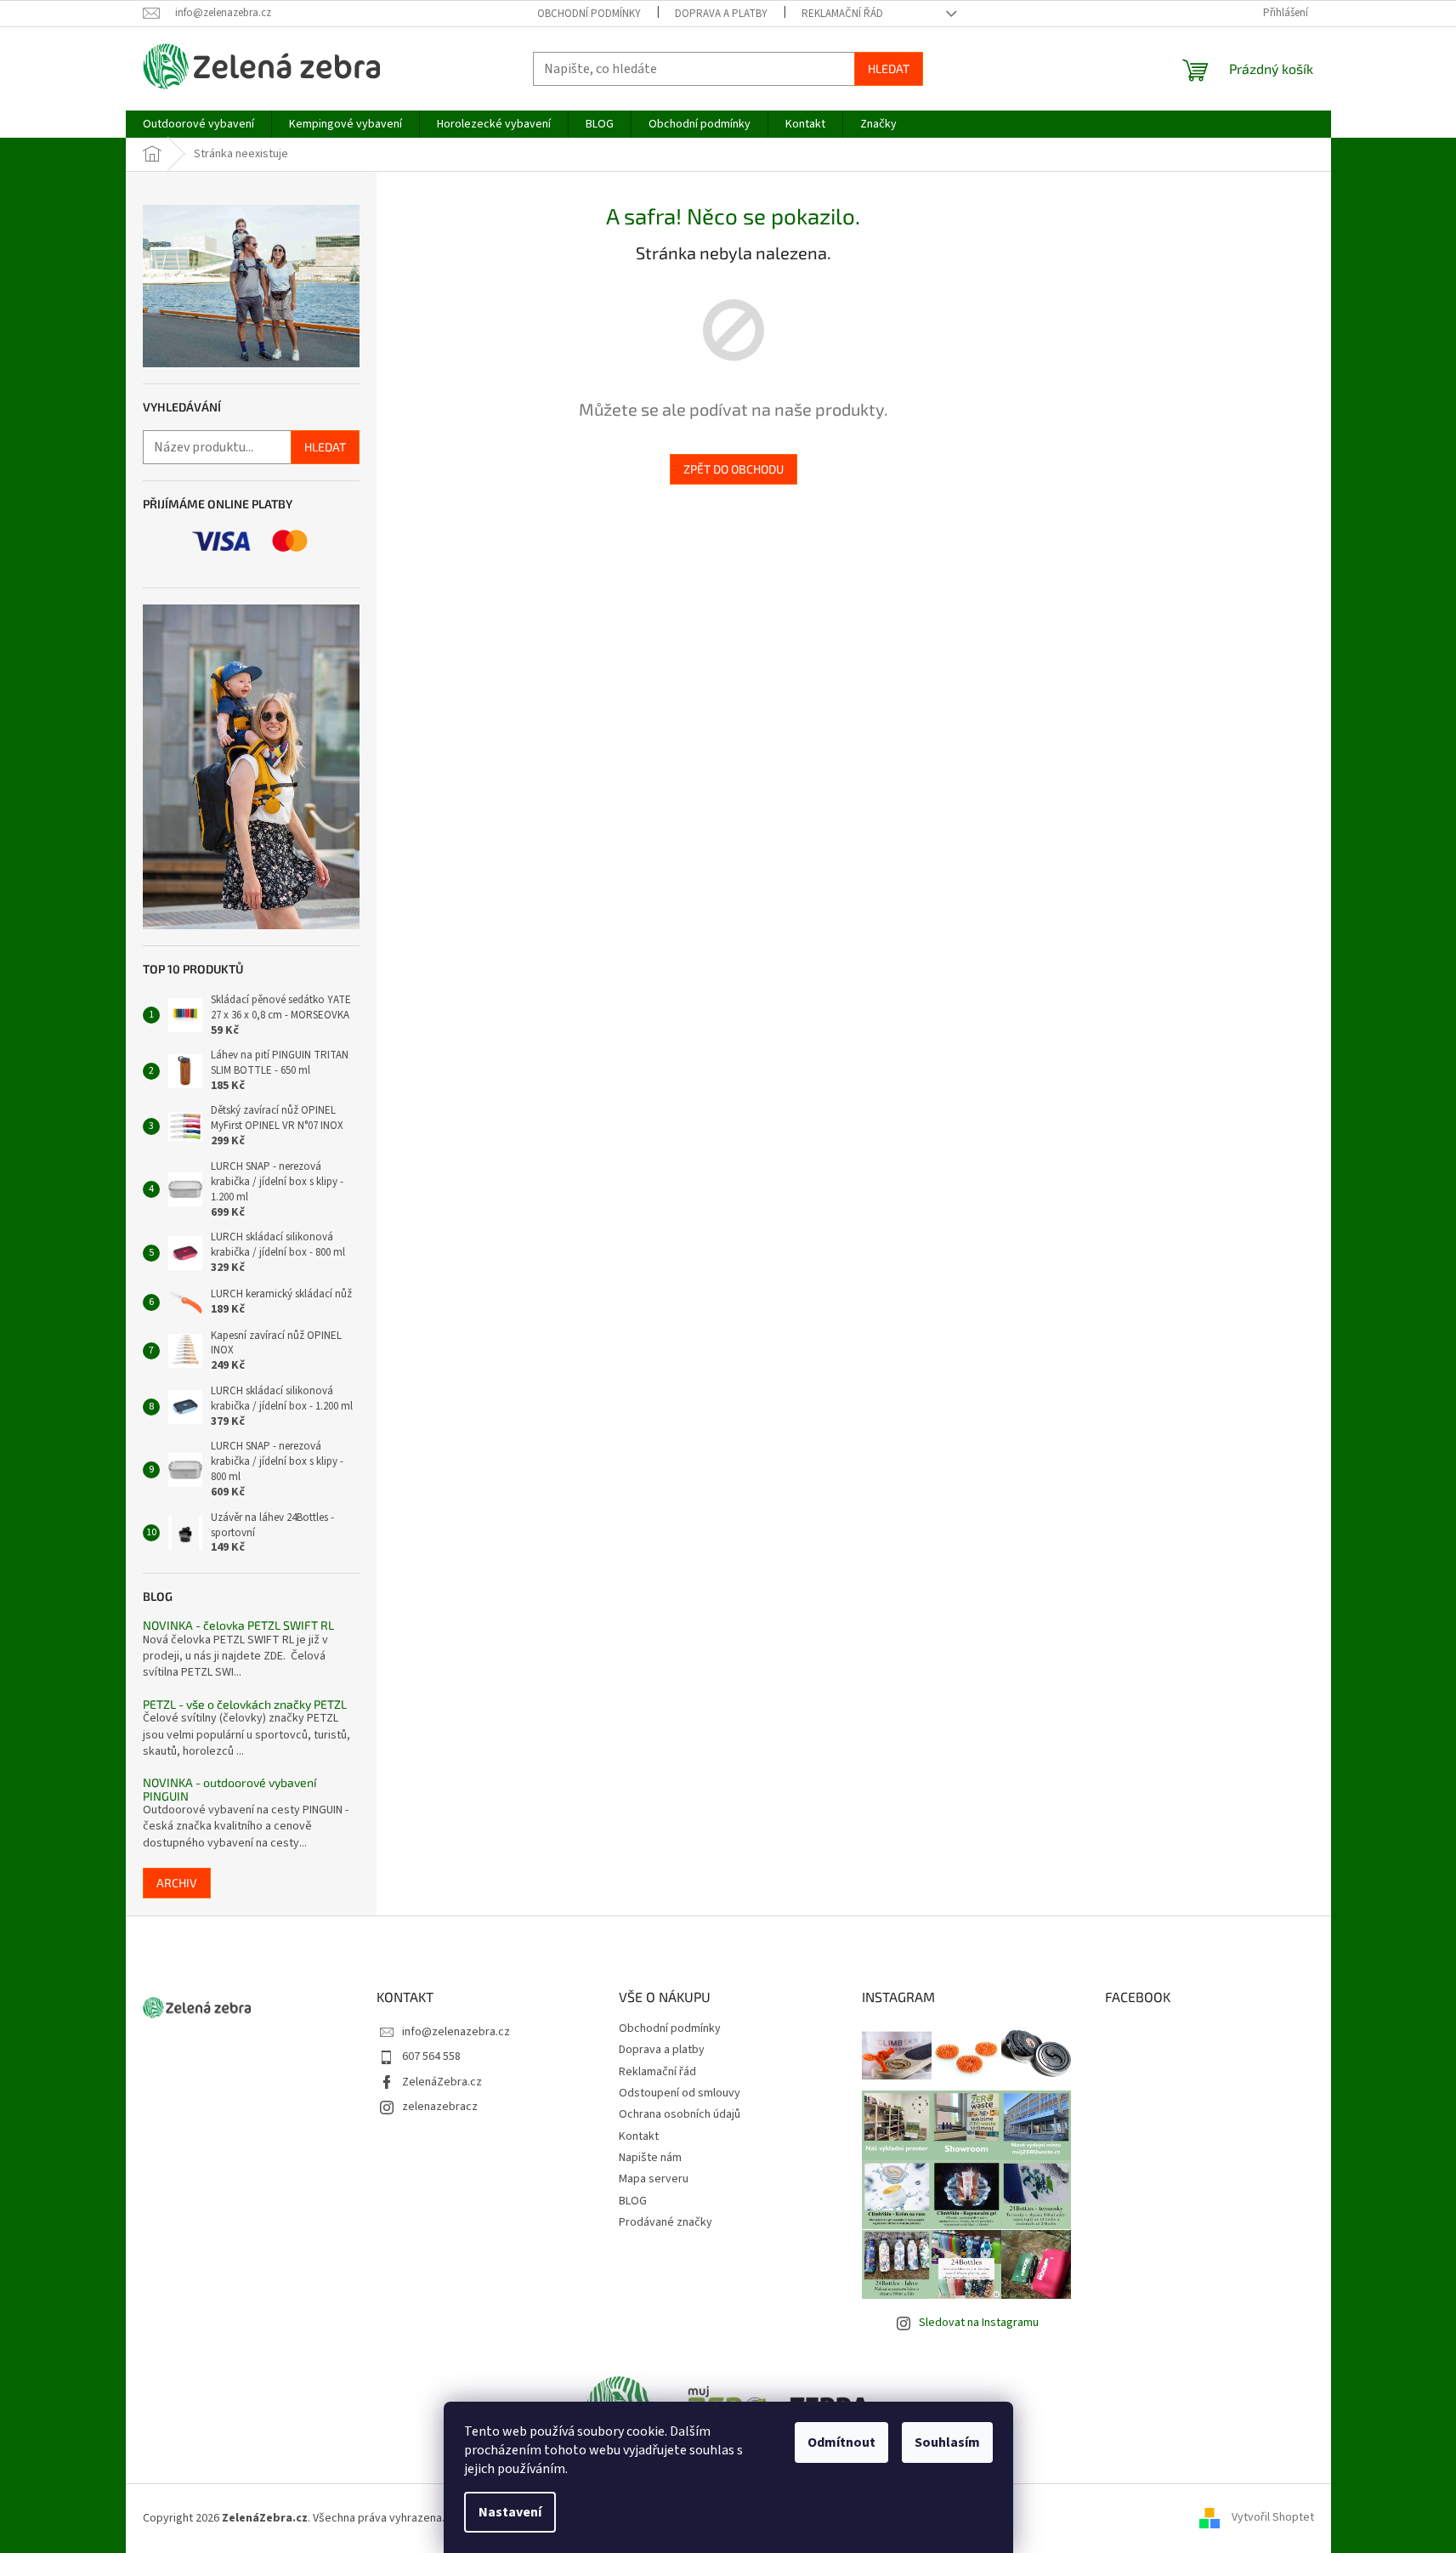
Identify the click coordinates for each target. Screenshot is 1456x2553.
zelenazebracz (440, 2107)
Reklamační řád (842, 14)
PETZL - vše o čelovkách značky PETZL (245, 1704)
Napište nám (650, 2158)
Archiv (177, 1883)
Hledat (889, 68)
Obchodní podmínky (589, 14)
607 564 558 (431, 2057)
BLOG (633, 2201)
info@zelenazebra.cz (456, 2032)
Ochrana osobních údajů (680, 2114)
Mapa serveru (654, 2179)
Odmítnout (841, 2442)
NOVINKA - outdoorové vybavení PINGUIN (229, 1789)
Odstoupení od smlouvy (680, 2093)
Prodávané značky (666, 2222)
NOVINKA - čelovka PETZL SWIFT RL (238, 1625)
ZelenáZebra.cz (442, 2082)
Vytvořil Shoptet (1273, 2518)
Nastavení (510, 2512)
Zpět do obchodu (734, 469)
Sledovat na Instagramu (979, 2323)
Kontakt (639, 2136)
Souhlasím (947, 2442)
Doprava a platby (721, 14)
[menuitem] (198, 124)
